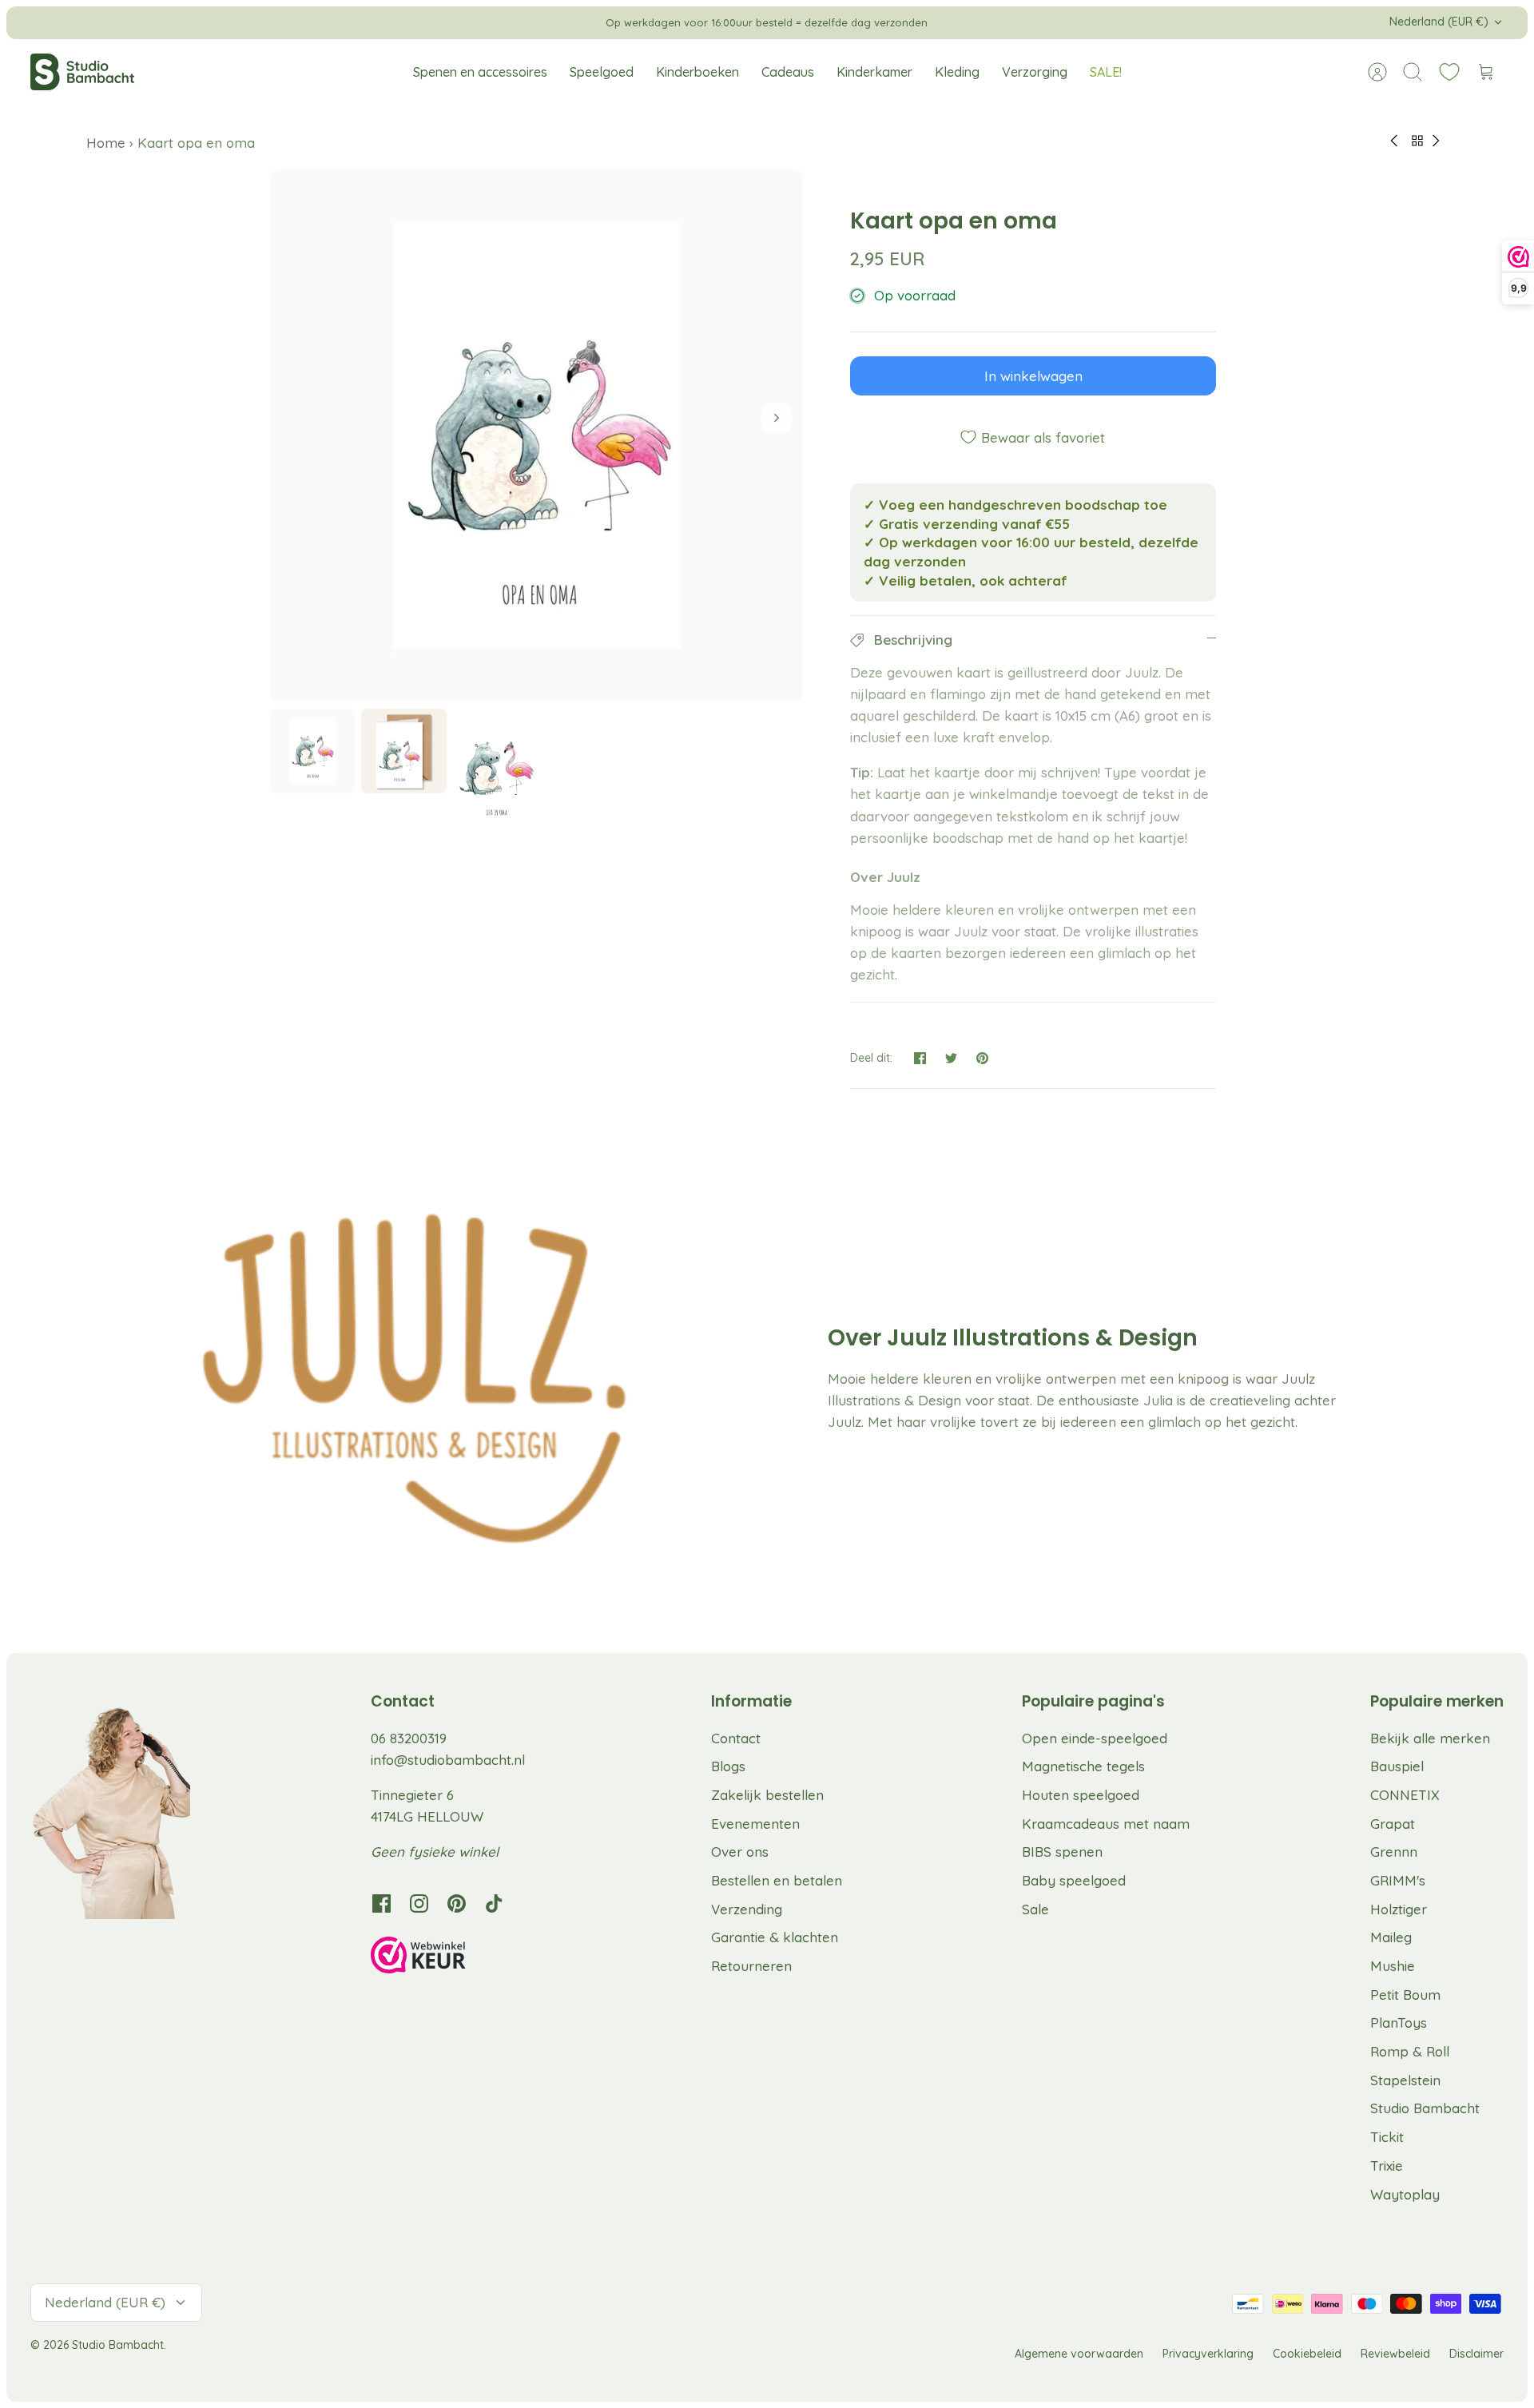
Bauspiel (1397, 1766)
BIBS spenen (1062, 1852)
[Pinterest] (457, 1903)
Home (108, 143)
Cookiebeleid (1307, 2354)
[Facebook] (382, 1903)
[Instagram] (419, 1903)
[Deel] (920, 1058)
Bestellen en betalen (777, 1880)
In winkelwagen (1033, 376)
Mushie (1393, 1966)
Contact (736, 1738)
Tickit (1387, 2137)
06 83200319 (409, 1738)
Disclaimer (1476, 2354)
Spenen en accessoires (480, 72)
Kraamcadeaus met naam (1106, 1824)
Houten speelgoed (1081, 1795)
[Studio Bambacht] (82, 72)
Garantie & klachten (775, 1937)
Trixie (1387, 2166)
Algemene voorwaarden (1079, 2354)
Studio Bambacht (1425, 2108)
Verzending (747, 1909)
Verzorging (1035, 72)
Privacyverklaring (1208, 2354)
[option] (537, 436)
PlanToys (1399, 2023)
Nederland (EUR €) (1439, 22)
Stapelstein (1405, 2080)
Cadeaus (788, 72)
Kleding (957, 72)
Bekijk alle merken (1430, 1738)
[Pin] (982, 1058)
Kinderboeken (697, 72)
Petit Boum (1405, 1995)
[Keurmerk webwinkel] (451, 1957)
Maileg (1391, 1937)
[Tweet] (951, 1058)
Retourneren (751, 1966)
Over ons (740, 1852)
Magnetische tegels (1083, 1766)
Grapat (1393, 1824)
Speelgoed (602, 72)
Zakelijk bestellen (767, 1795)
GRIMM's (1398, 1880)
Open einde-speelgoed (1095, 1738)
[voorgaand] (555, 22)
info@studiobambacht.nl (448, 1760)
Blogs (728, 1766)
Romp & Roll (1410, 2051)
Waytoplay (1405, 2194)
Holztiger (1399, 1909)
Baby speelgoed (1074, 1880)
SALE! (1106, 72)
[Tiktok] (494, 1903)
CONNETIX (1405, 1795)
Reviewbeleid (1395, 2354)
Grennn (1394, 1852)
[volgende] (979, 22)
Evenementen (755, 1824)
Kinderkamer (874, 72)
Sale (1035, 1909)
